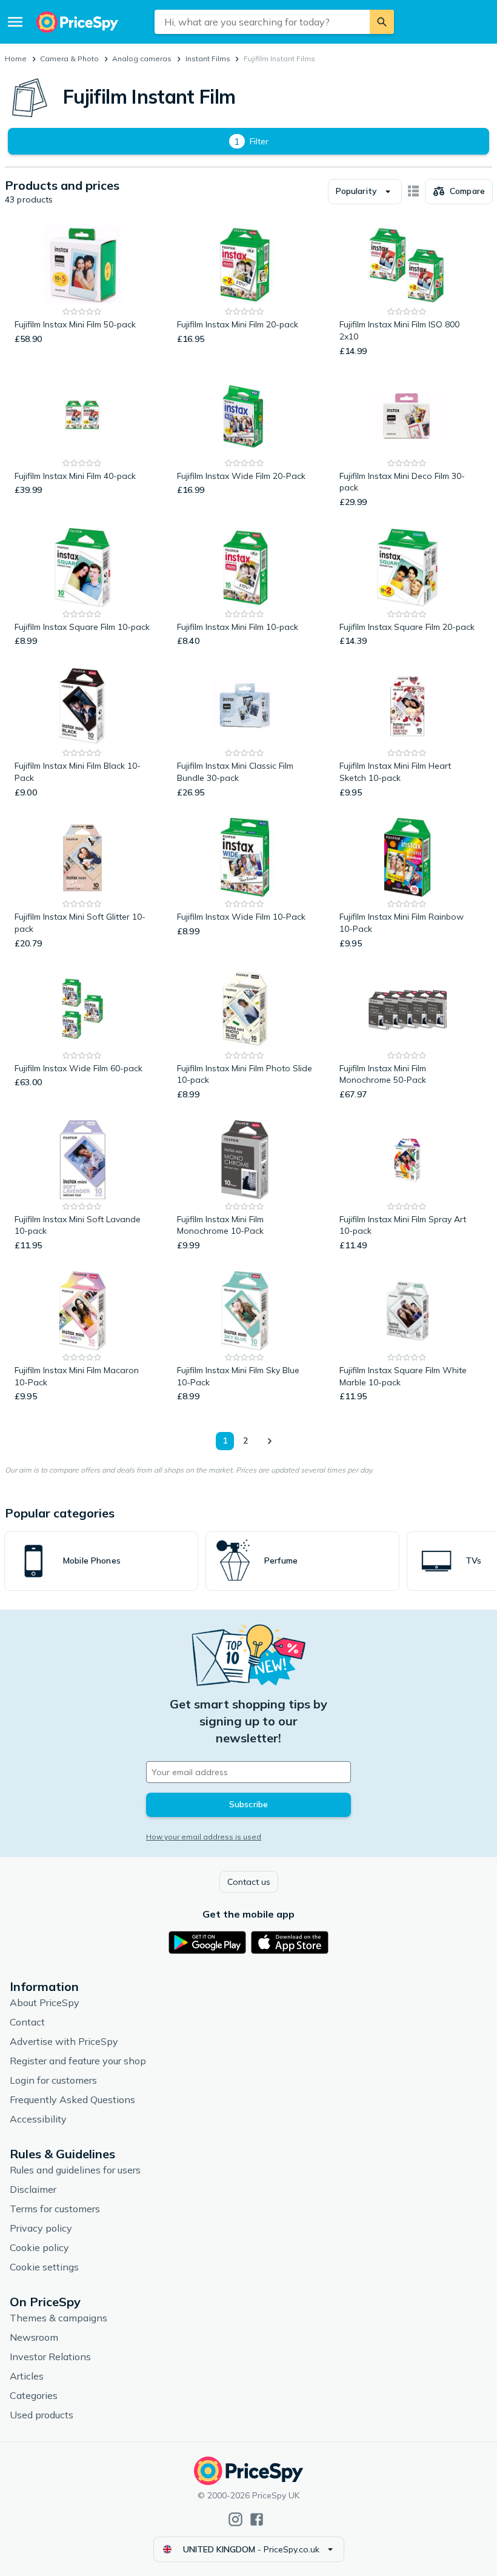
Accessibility (38, 2119)
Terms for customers (55, 2209)
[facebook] (257, 2519)
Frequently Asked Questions (72, 2099)
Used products (42, 2415)
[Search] (382, 22)
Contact (27, 2022)
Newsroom (34, 2337)
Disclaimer (33, 2189)
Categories (34, 2395)
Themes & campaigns (58, 2318)
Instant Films (208, 59)
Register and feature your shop (78, 2061)
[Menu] (15, 22)
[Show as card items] (413, 192)
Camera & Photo (69, 59)
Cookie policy (39, 2247)
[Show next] (269, 1441)
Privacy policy (41, 2228)
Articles (27, 2376)
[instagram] (235, 2519)
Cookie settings (44, 2267)
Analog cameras (142, 59)
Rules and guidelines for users (75, 2170)
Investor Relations (50, 2357)
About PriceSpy (45, 2002)
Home (16, 59)
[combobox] (262, 22)
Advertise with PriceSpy (64, 2041)
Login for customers (53, 2080)
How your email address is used (204, 1837)
